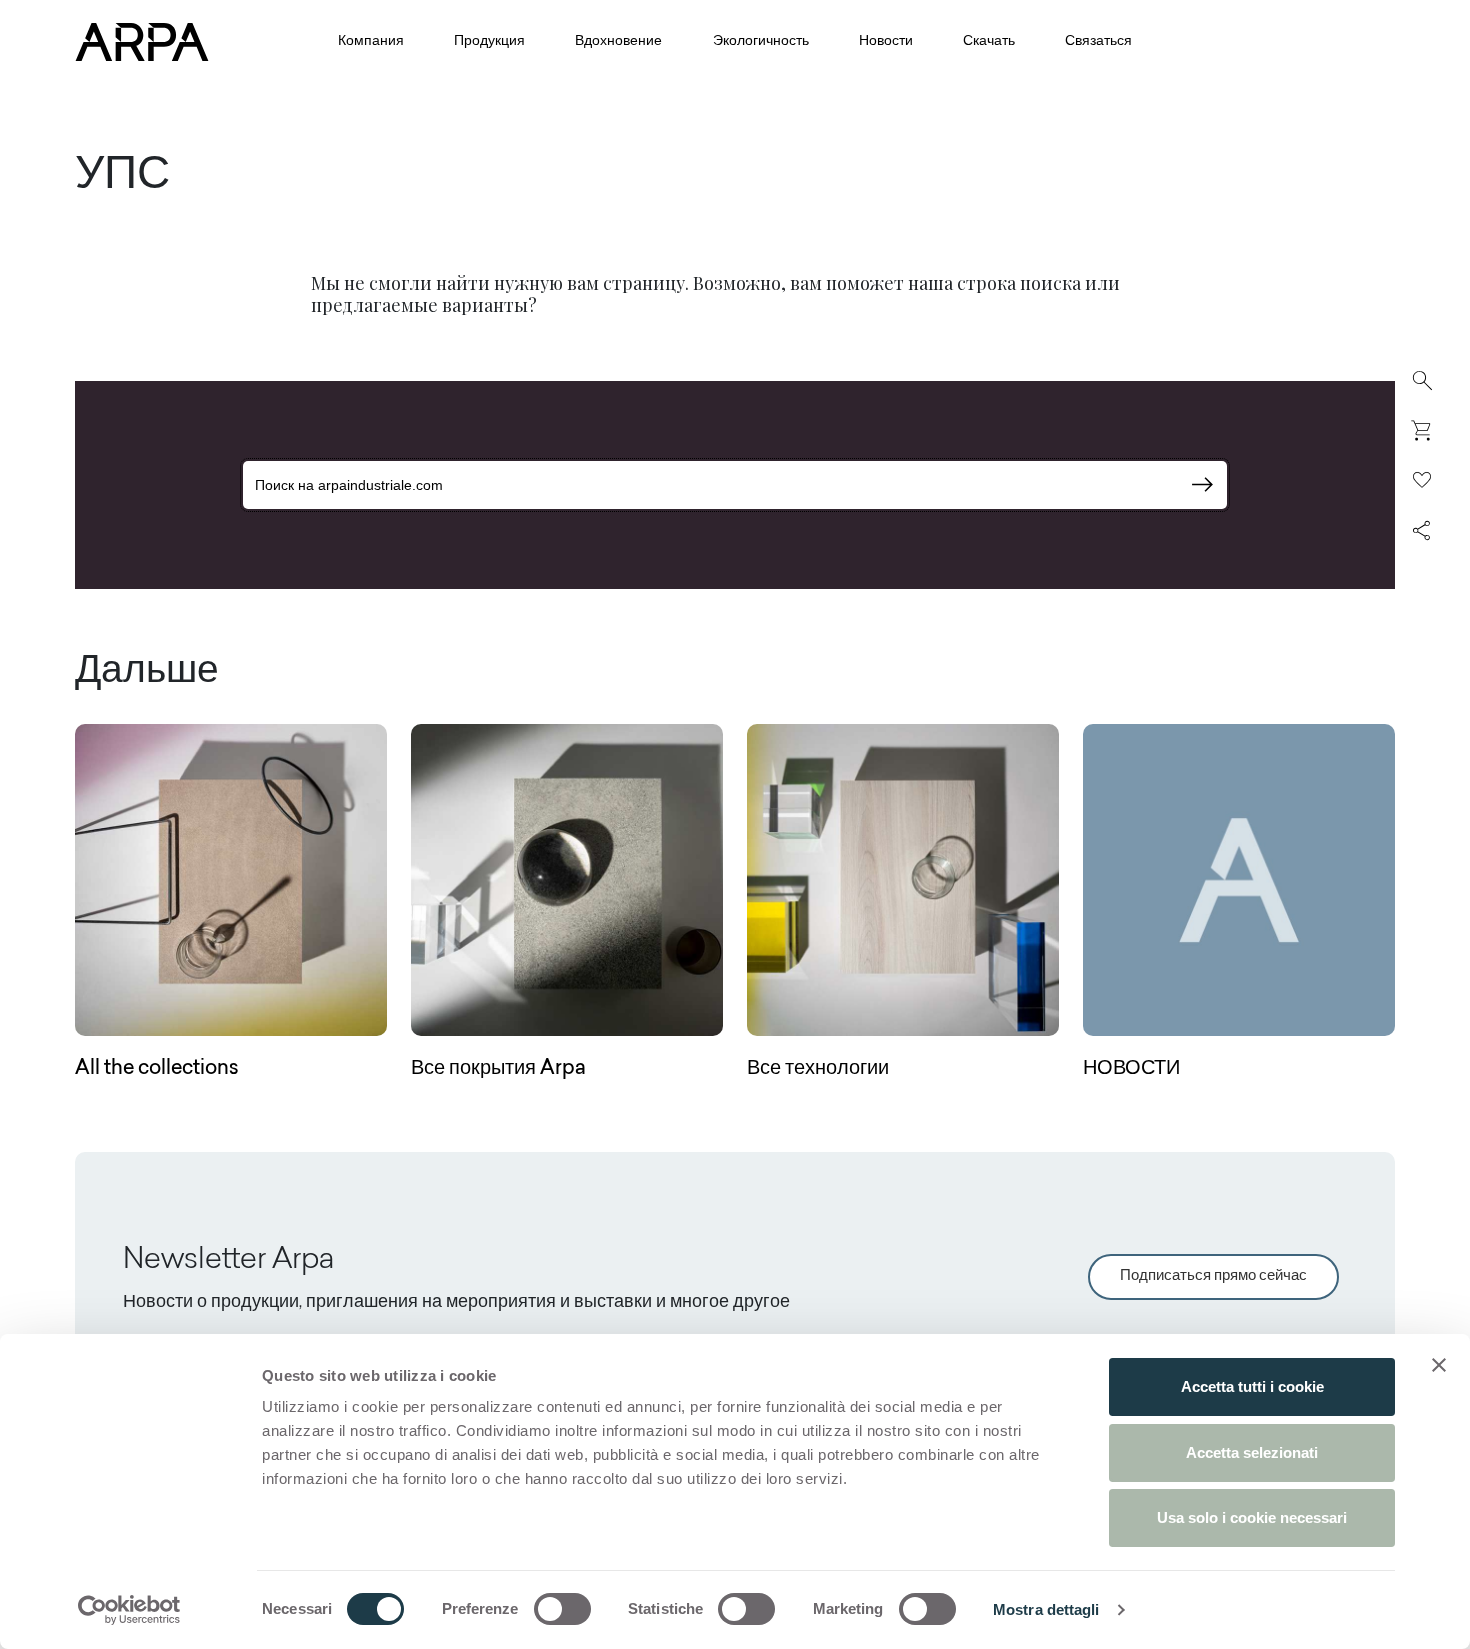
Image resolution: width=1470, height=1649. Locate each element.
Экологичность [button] (761, 42)
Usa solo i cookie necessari (1252, 1517)
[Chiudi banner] (1439, 1365)
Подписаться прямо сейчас (1213, 1276)
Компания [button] (371, 42)
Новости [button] (886, 42)
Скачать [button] (989, 42)
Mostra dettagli (1046, 1609)
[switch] (562, 1609)
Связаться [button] (1098, 42)
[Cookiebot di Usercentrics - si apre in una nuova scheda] (129, 1610)
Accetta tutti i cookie (1252, 1386)
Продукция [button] (489, 42)
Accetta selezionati (1252, 1452)
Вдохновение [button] (618, 42)
